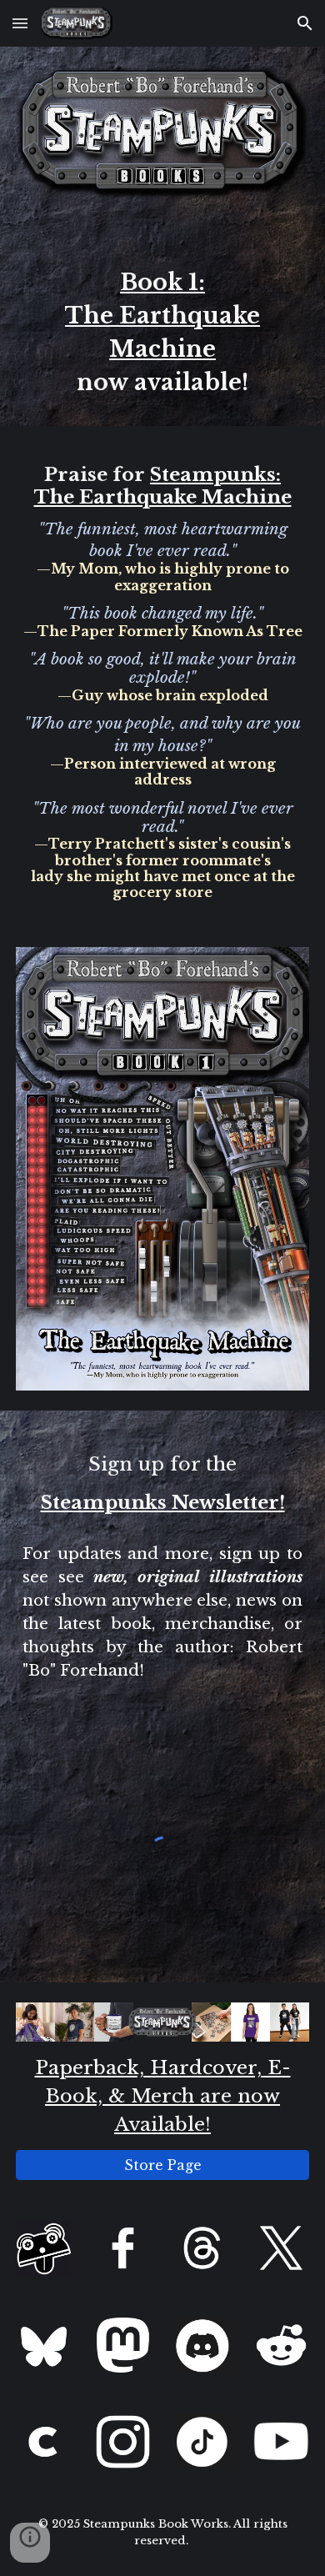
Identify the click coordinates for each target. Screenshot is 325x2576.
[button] (20, 23)
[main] (162, 323)
